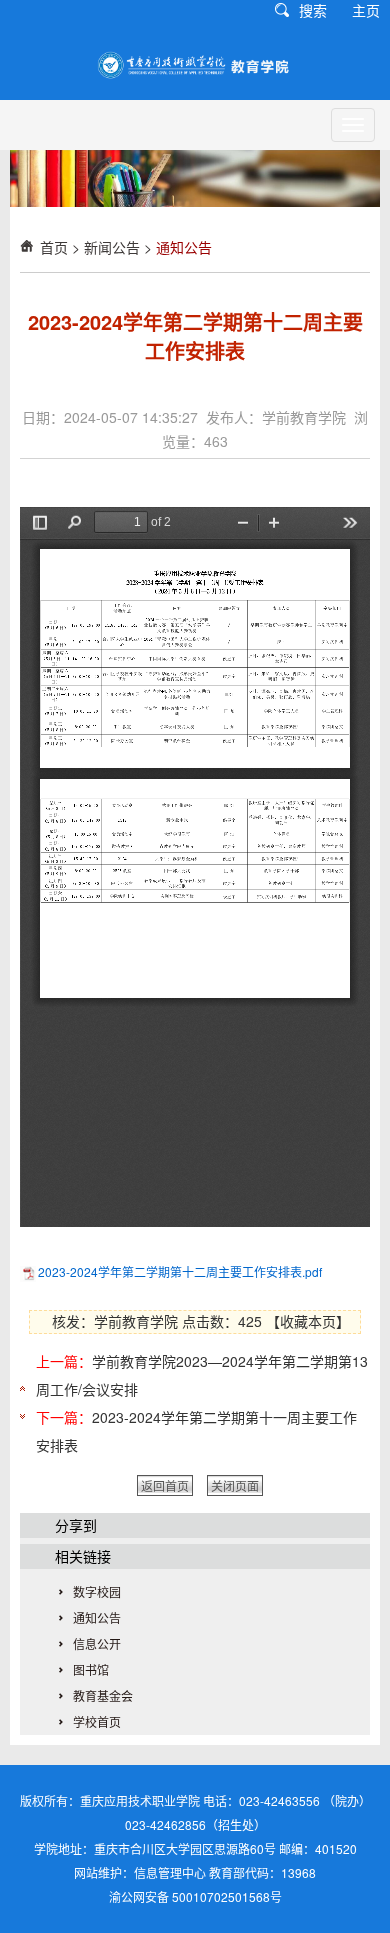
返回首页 (165, 1485)
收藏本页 (308, 1321)
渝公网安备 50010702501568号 (195, 1896)
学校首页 (97, 1721)
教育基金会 (103, 1695)
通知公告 (184, 247)
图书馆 (91, 1669)
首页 (54, 247)
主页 (366, 10)
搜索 (313, 10)
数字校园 (97, 1591)
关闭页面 (235, 1485)
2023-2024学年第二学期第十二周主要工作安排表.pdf (180, 1271)
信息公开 (97, 1643)
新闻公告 (112, 247)
